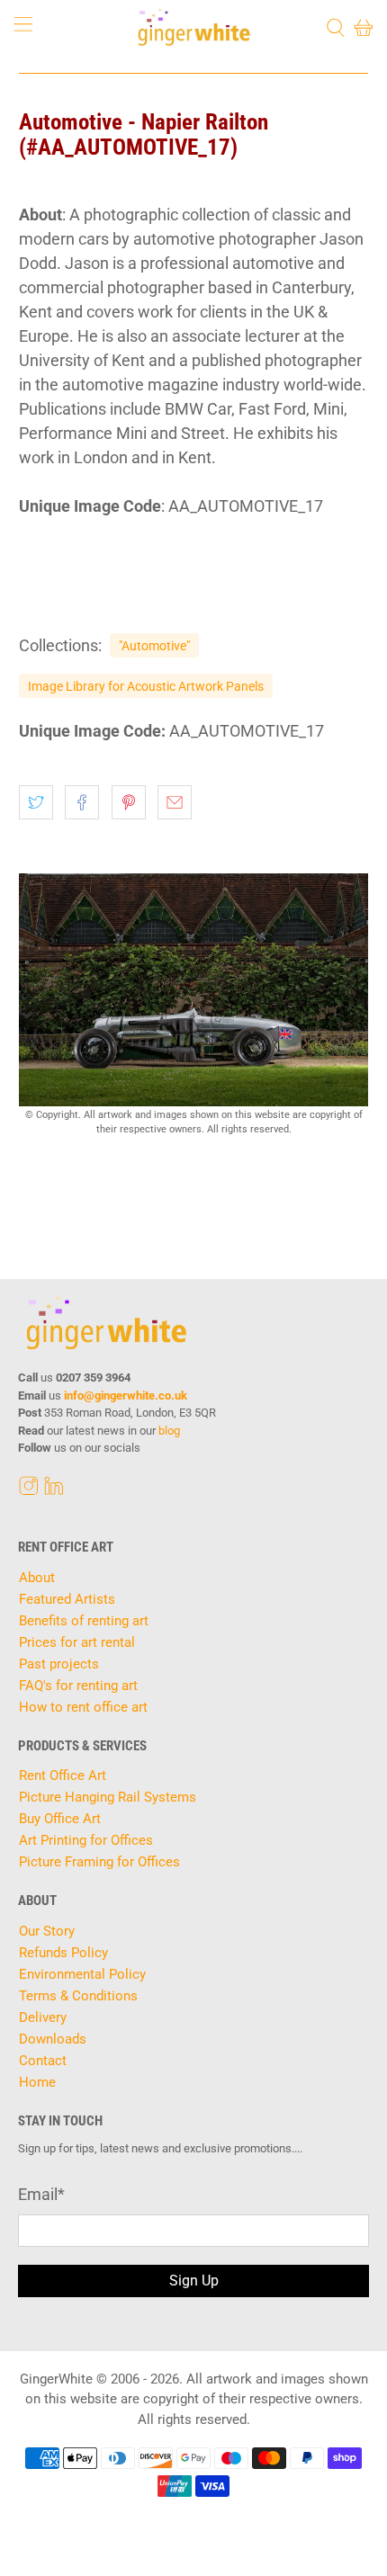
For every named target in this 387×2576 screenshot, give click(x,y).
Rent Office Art (63, 1775)
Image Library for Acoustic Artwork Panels (146, 686)
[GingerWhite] (194, 27)
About (37, 1578)
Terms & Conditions (78, 1996)
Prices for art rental (77, 1642)
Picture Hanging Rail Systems (108, 1797)
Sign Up (194, 2281)
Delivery (43, 2017)
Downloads (53, 2039)
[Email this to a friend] (175, 802)
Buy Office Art (60, 1819)
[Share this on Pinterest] (129, 802)
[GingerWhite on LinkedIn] (54, 1490)
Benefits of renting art (84, 1621)
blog (169, 1431)
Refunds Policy (63, 1953)
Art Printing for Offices (86, 1840)
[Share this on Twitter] (36, 802)
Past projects (59, 1664)
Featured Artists (67, 1599)
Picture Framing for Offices (99, 1862)
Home (37, 2082)
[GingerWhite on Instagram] (29, 1490)
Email (41, 2194)
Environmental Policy (82, 1974)
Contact (43, 2061)
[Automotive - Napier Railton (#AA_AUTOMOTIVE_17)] (194, 990)
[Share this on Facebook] (82, 802)
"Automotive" (154, 646)
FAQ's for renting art (78, 1686)
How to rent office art (83, 1707)
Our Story (47, 1931)
